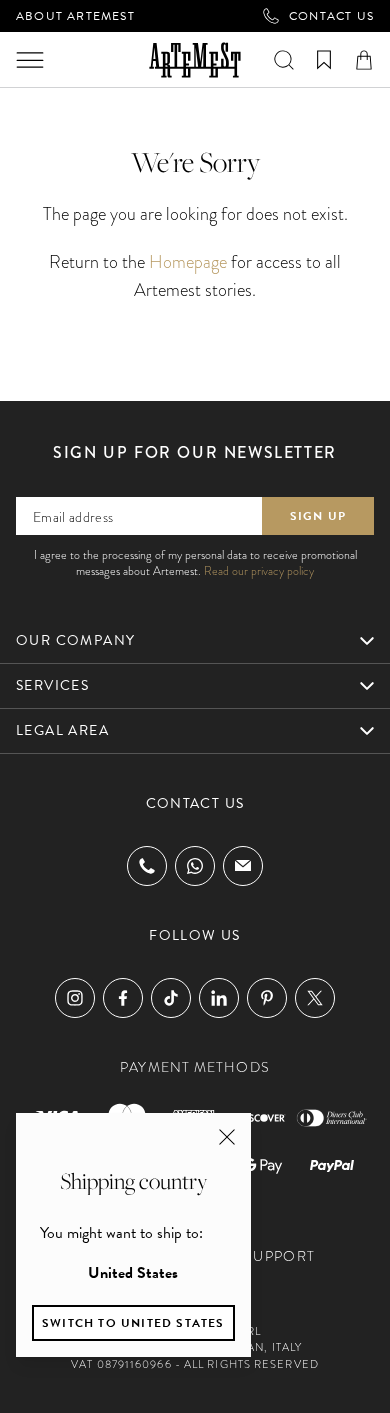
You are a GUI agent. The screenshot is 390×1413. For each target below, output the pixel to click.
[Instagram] (75, 998)
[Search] (284, 60)
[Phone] (147, 866)
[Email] (243, 865)
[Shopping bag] (364, 60)
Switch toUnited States (133, 1323)
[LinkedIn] (219, 998)
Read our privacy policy (259, 571)
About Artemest (75, 16)
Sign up (318, 516)
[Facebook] (123, 998)
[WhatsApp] (195, 866)
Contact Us (331, 16)
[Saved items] (324, 60)
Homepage (188, 261)
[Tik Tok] (171, 998)
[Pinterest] (267, 998)
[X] (315, 998)
